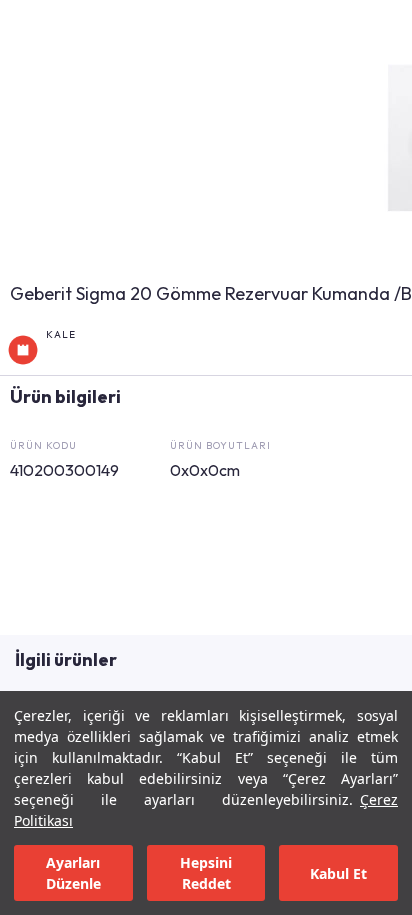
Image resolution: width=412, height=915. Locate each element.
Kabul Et (338, 873)
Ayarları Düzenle (73, 873)
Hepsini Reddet (206, 873)
